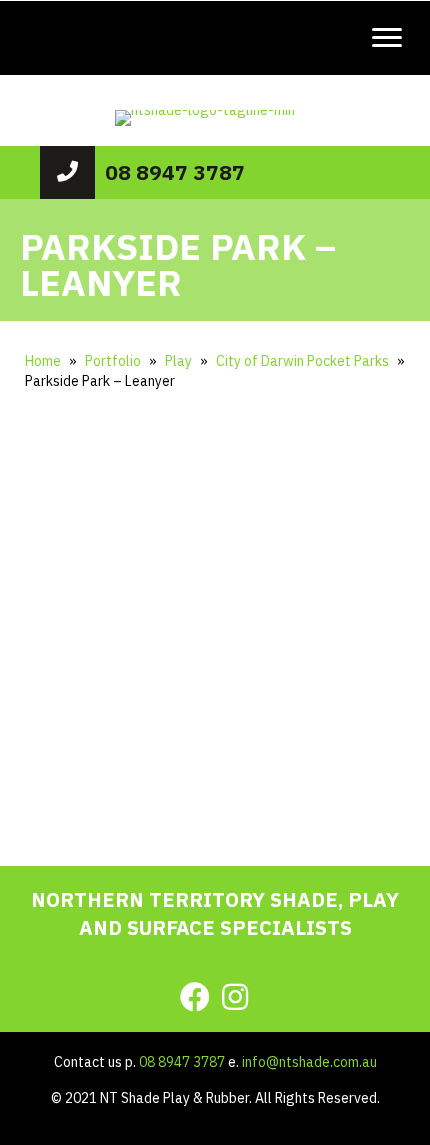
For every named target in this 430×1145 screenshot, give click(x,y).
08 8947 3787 (175, 172)
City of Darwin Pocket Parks (302, 361)
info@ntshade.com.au (309, 1062)
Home (43, 361)
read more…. (215, 760)
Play (178, 361)
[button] (131, 734)
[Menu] (387, 38)
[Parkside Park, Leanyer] (30, 451)
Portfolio (113, 361)
